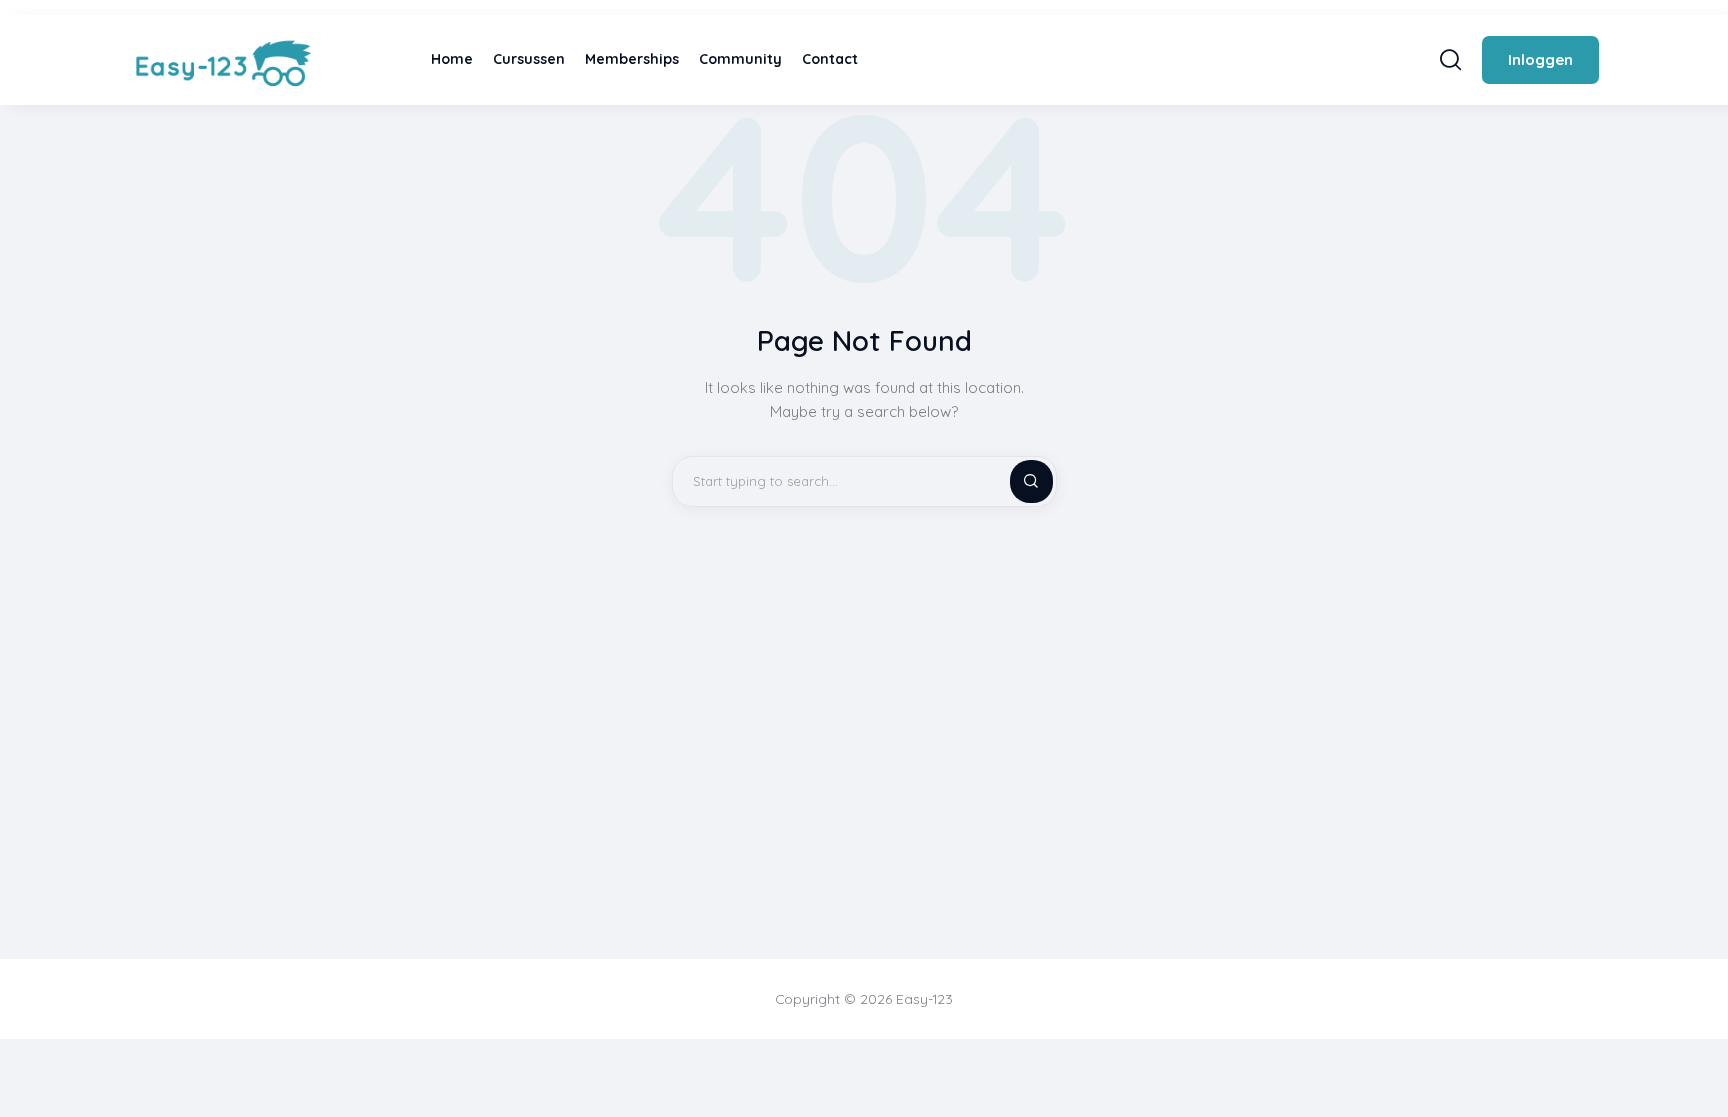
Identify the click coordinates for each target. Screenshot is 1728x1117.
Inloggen (1540, 59)
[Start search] (1450, 59)
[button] (1698, 1064)
